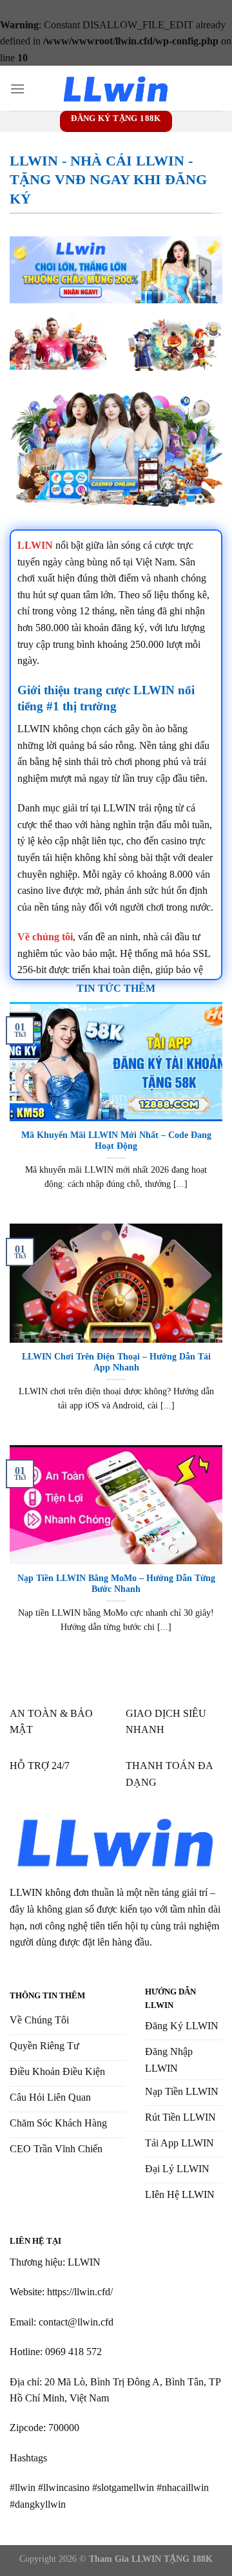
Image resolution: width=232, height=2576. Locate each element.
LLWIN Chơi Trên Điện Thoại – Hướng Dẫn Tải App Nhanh (116, 1362)
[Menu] (17, 89)
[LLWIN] (116, 89)
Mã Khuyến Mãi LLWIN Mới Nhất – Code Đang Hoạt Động (116, 1141)
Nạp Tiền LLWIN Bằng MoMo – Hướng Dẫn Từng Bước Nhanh (116, 1584)
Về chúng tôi (45, 937)
